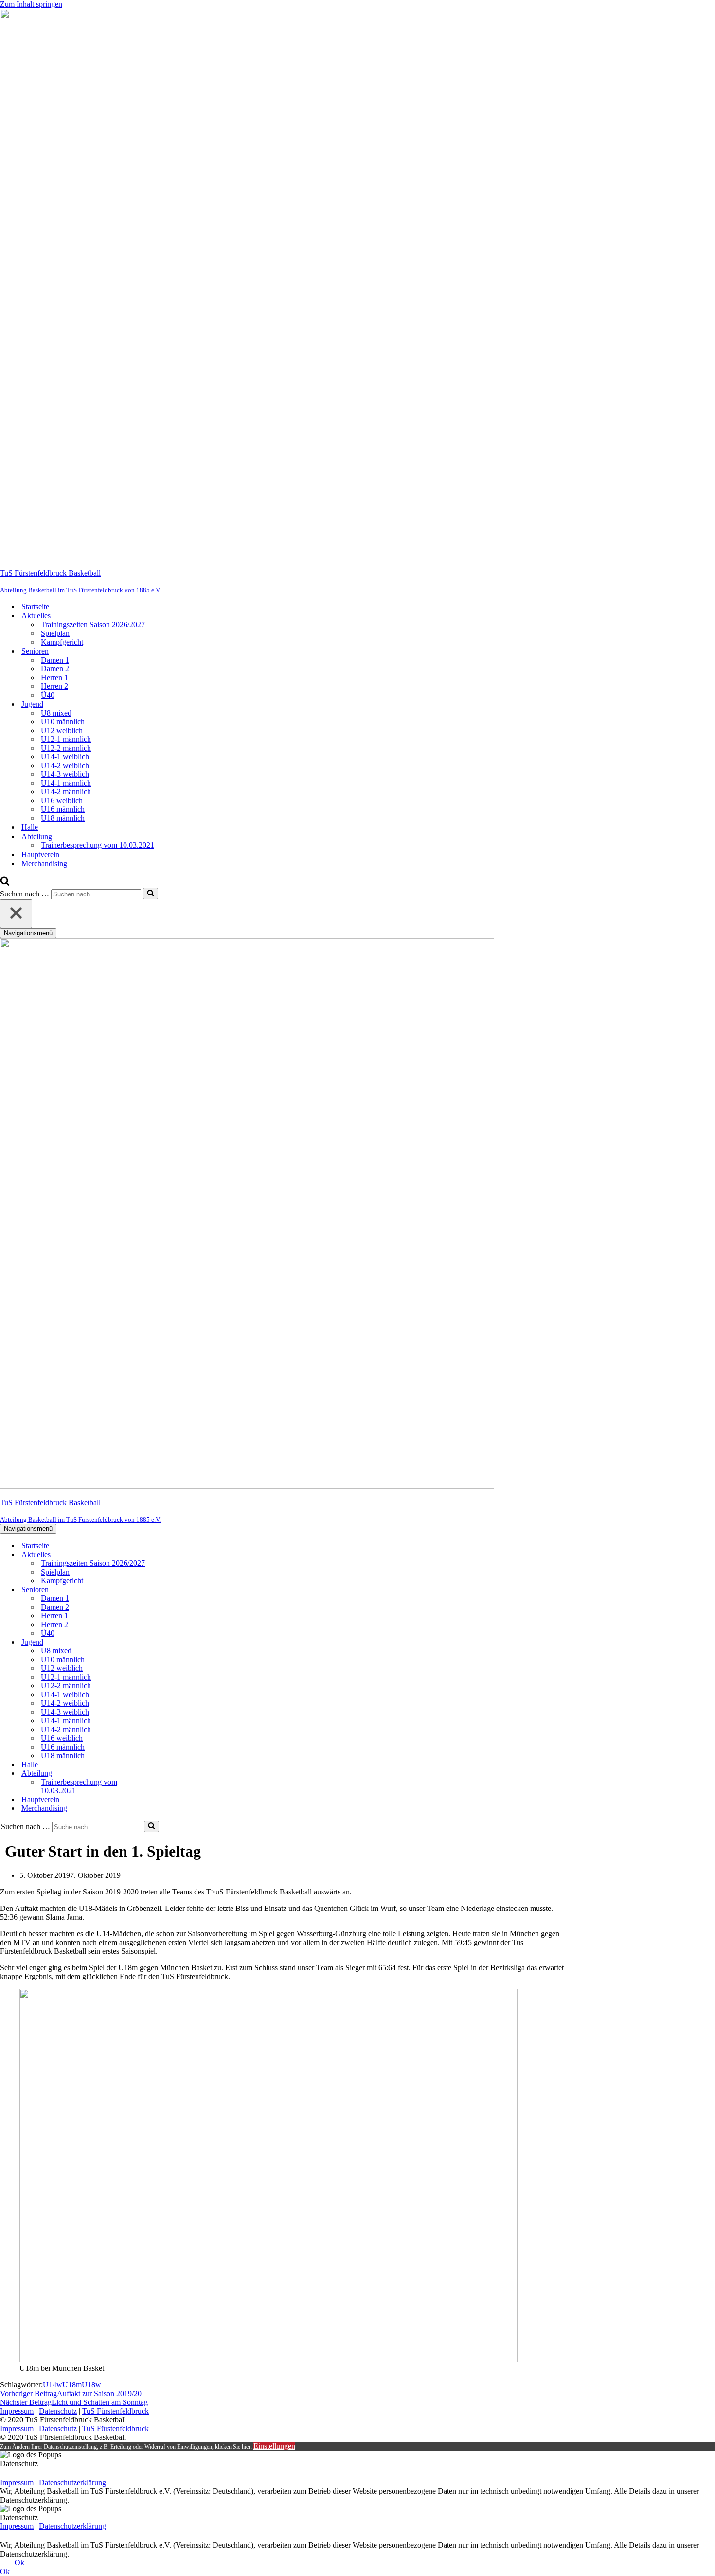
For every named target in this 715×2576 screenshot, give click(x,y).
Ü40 (48, 695)
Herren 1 (54, 677)
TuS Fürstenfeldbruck (116, 2411)
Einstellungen (274, 2446)
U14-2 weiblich (65, 765)
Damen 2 (55, 669)
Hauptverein (40, 854)
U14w (53, 2385)
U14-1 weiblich (65, 757)
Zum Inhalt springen (31, 4)
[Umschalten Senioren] (170, 1590)
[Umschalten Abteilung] (170, 1774)
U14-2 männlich (66, 792)
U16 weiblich (62, 800)
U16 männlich (63, 809)
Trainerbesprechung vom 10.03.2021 (98, 845)
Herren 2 (54, 686)
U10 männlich (63, 722)
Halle (30, 827)
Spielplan (55, 633)
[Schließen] (16, 914)
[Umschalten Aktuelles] (170, 1555)
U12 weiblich (62, 730)
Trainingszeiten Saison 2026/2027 (93, 624)
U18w (91, 2385)
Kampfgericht (62, 642)
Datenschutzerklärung (72, 2482)
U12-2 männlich (66, 748)
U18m (72, 2385)
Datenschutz (58, 2411)
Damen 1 (55, 660)
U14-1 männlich (66, 783)
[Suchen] (5, 883)
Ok (19, 2563)
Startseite (35, 606)
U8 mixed (56, 713)
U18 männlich (63, 818)
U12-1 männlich (66, 739)
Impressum (17, 2411)
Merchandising (44, 864)
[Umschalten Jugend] (170, 1642)
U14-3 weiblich (65, 774)
